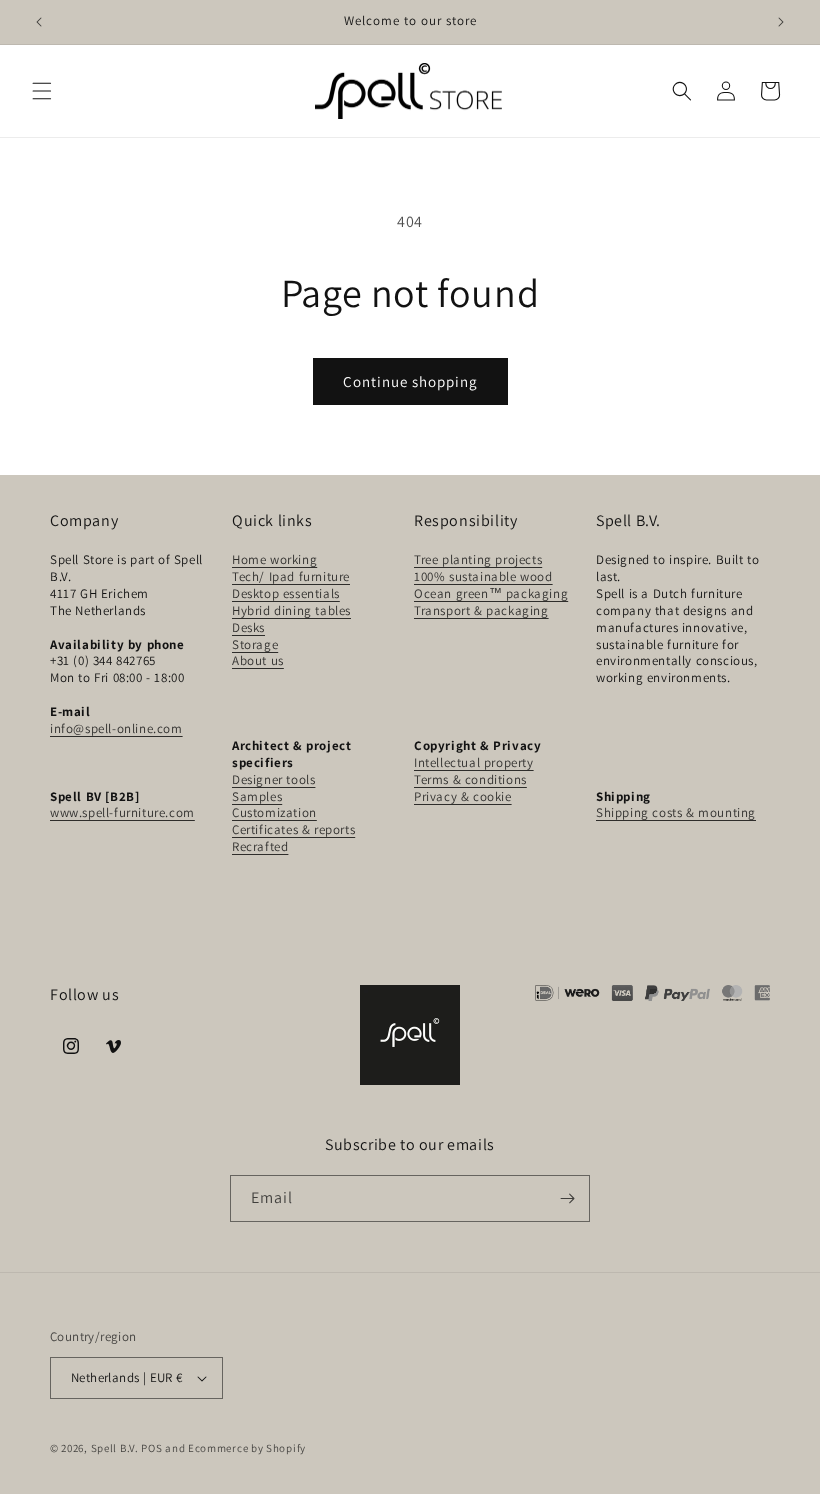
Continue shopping (410, 381)
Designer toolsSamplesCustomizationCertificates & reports (293, 805)
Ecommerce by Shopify (247, 1448)
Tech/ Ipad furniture (291, 576)
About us (258, 660)
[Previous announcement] (39, 22)
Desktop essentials (286, 593)
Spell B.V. (115, 1448)
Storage (255, 644)
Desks (248, 627)
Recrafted (260, 846)
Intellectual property (474, 762)
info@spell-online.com (116, 728)
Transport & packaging (481, 610)
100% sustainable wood (483, 576)
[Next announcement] (781, 22)
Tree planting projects (478, 559)
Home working (274, 559)
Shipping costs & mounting (676, 812)
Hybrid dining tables (291, 610)
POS (151, 1448)
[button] (42, 91)
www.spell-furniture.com (122, 812)
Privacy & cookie (463, 796)
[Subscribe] (567, 1198)
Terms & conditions (470, 779)
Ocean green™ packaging (491, 593)
